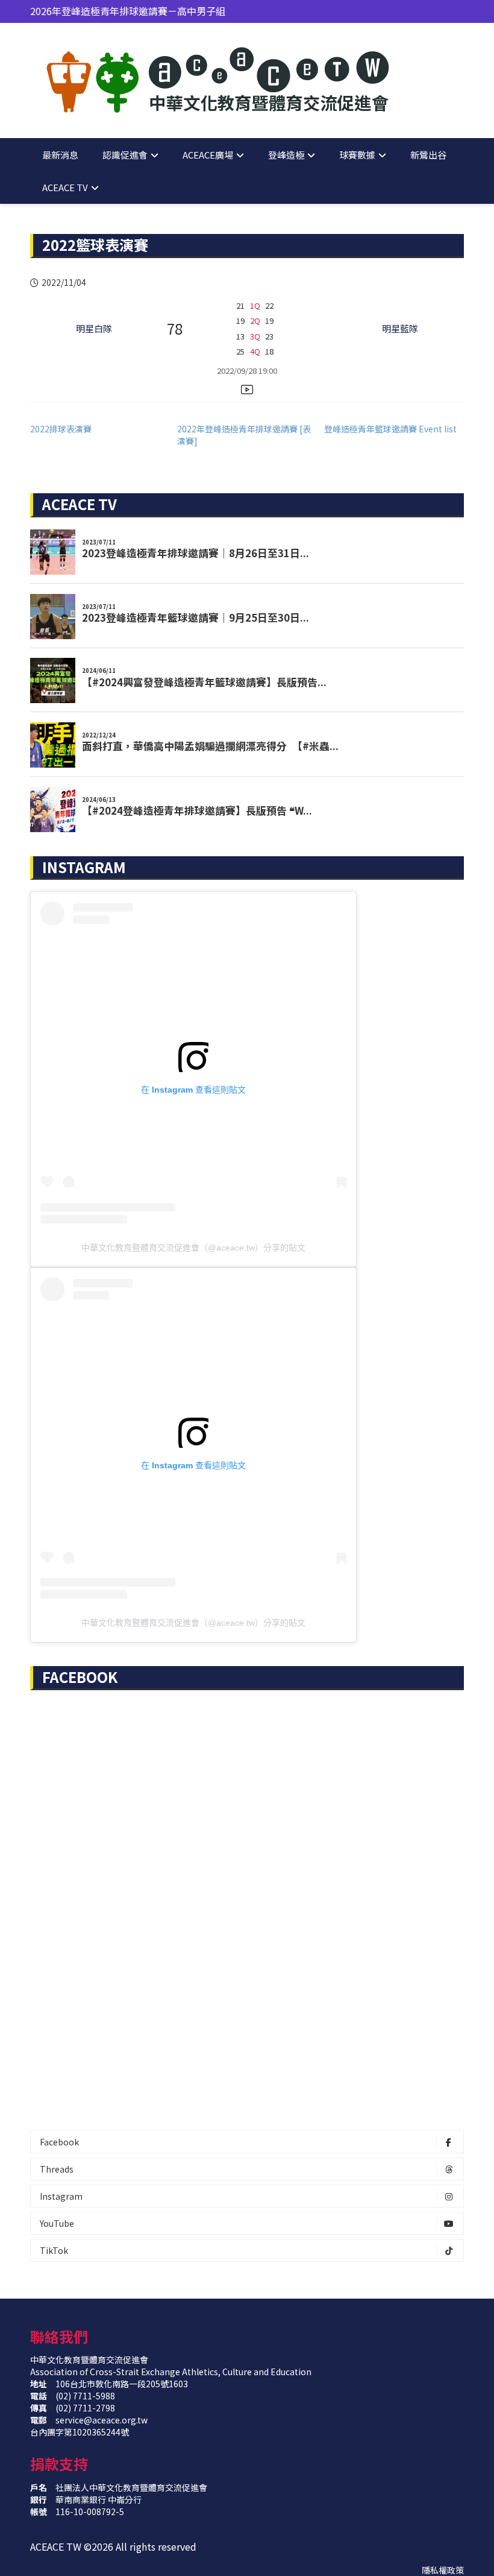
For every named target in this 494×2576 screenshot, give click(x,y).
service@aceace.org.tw (102, 2420)
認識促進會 (125, 155)
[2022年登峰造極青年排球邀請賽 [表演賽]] (251, 435)
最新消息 (60, 155)
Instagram (61, 2196)
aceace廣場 (208, 155)
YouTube (57, 2223)
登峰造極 (286, 155)
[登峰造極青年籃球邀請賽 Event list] (398, 429)
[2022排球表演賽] (104, 429)
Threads (57, 2169)
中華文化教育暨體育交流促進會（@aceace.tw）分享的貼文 (193, 1248)
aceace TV (65, 187)
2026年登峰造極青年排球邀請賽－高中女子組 (128, 13)
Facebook (59, 2142)
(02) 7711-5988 (85, 2396)
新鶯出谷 (428, 155)
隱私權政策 (443, 2570)
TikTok (54, 2250)
